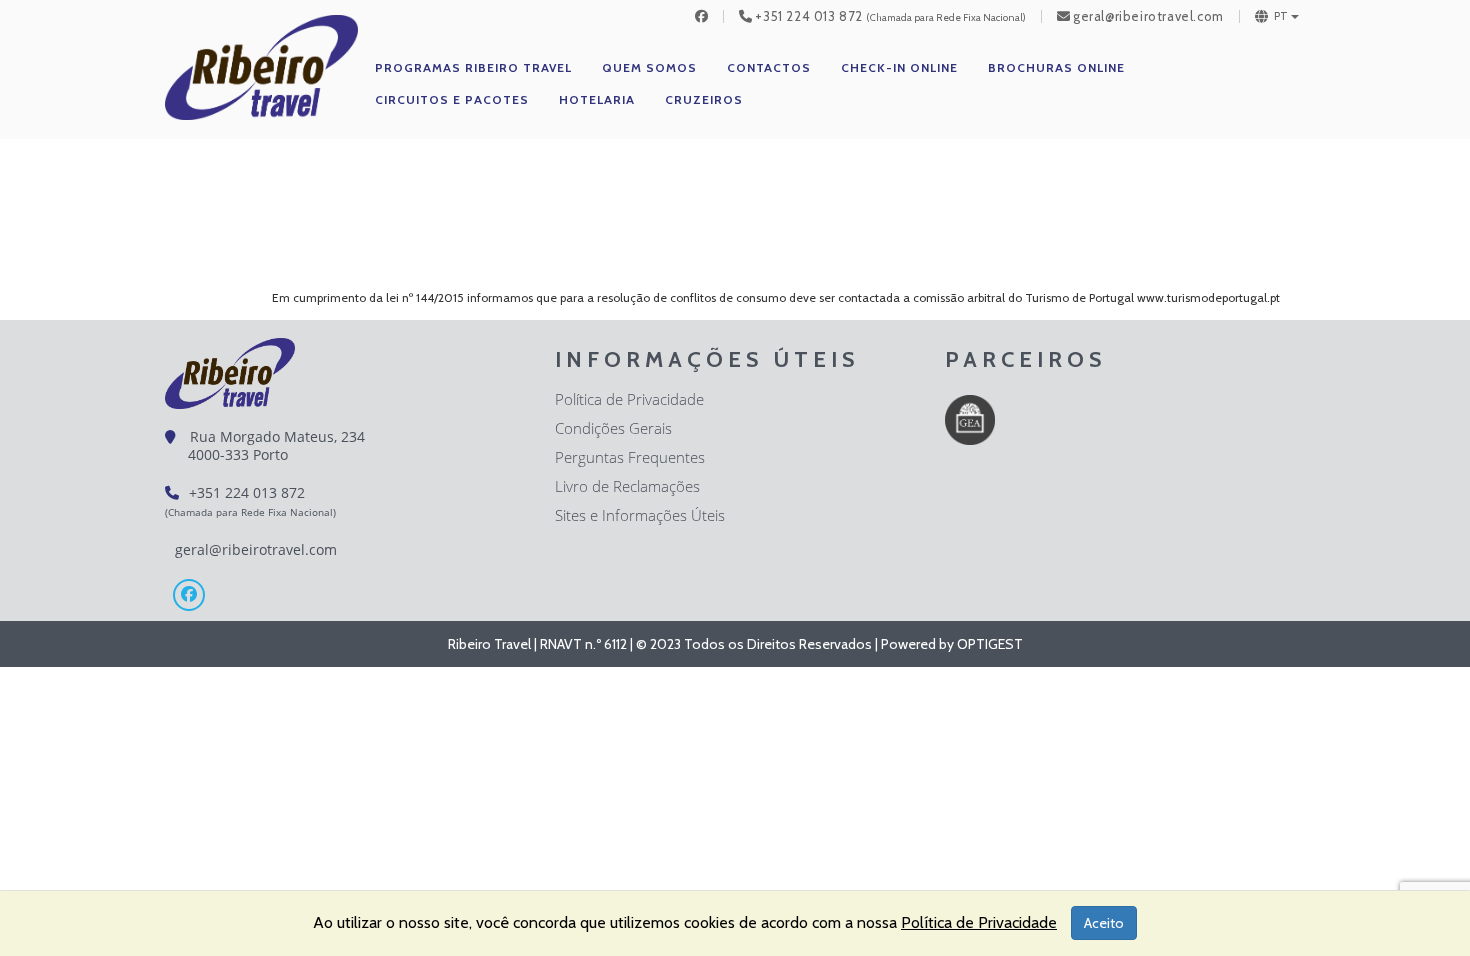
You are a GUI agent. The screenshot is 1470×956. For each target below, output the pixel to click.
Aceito (1104, 923)
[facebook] (702, 16)
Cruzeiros (704, 99)
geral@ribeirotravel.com (1148, 16)
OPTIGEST (990, 644)
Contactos (769, 67)
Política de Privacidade (629, 399)
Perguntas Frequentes (630, 457)
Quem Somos (649, 67)
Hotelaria (597, 99)
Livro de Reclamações (627, 486)
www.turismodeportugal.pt (1208, 297)
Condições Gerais (613, 428)
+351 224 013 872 (809, 16)
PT (1281, 16)
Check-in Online (899, 67)
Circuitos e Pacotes (452, 99)
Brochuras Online (1056, 67)
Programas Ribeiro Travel (473, 67)
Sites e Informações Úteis (640, 515)
